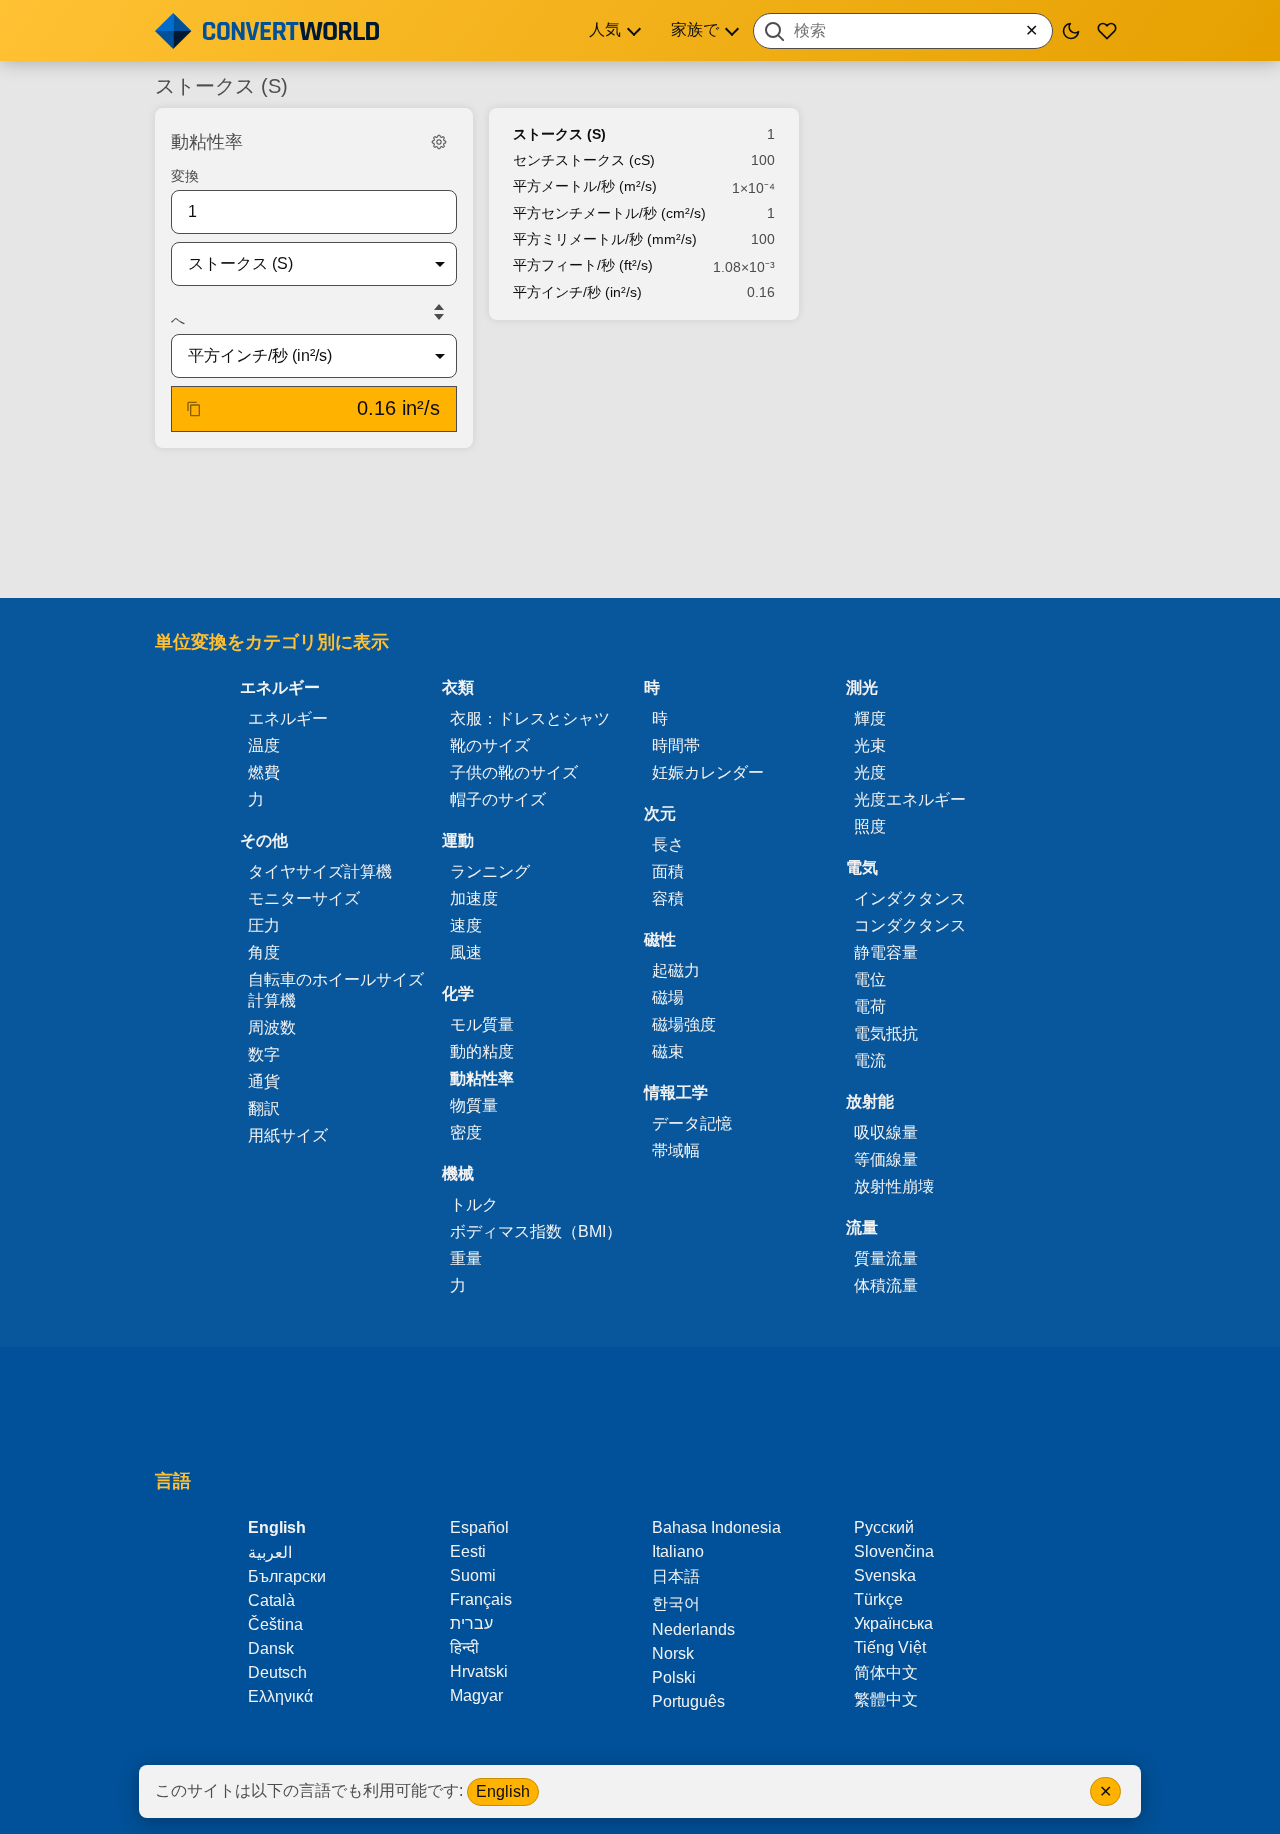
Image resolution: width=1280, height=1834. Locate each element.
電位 (870, 979)
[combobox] (903, 31)
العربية (270, 1552)
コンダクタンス (910, 925)
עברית (471, 1623)
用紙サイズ (288, 1135)
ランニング (490, 871)
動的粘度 (482, 1051)
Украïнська (893, 1623)
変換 (185, 176)
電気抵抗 (886, 1033)
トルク (474, 1204)
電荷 (870, 1006)
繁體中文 (886, 1699)
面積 (668, 871)
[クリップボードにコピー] (194, 409)
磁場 (668, 997)
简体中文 (886, 1672)
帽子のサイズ (498, 799)
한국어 (676, 1603)
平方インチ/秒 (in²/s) (577, 292)
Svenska (885, 1575)
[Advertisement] (640, 525)
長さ (668, 844)
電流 (870, 1060)
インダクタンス (910, 898)
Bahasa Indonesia (716, 1527)
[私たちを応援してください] (1107, 31)
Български (287, 1576)
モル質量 (482, 1024)
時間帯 (676, 745)
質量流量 (886, 1258)
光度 (870, 772)
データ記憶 (692, 1123)
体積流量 (886, 1285)
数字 (264, 1054)
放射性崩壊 (894, 1186)
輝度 (870, 718)
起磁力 (676, 970)
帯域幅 (676, 1150)
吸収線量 (886, 1132)
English (503, 1791)
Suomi (473, 1575)
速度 (466, 925)
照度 (870, 826)
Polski (674, 1677)
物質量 (474, 1105)
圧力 (264, 925)
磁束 (668, 1051)
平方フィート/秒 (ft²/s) (583, 265)
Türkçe (878, 1599)
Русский (884, 1527)
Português (688, 1701)
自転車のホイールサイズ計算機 (336, 990)
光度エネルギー (910, 799)
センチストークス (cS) (584, 160)
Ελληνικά (280, 1696)
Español (479, 1527)
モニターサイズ (304, 898)
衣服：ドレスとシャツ (530, 718)
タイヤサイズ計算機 (320, 871)
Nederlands (693, 1629)
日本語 (676, 1576)
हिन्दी (464, 1647)
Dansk (271, 1648)
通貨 (264, 1081)
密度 (466, 1132)
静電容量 (886, 952)
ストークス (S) (559, 134)
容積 (668, 898)
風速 (466, 952)
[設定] (439, 142)
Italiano (678, 1551)
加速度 (474, 898)
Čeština (275, 1624)
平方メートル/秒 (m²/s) (585, 186)
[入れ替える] (439, 312)
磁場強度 (684, 1024)
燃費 (264, 772)
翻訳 (264, 1108)
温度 (264, 745)
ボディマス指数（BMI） (536, 1231)
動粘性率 (482, 1078)
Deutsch (277, 1672)
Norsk (673, 1653)
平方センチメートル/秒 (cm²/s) (609, 213)
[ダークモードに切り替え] (1071, 31)
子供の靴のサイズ (514, 772)
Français (481, 1599)
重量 (466, 1258)
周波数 (272, 1027)
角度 (264, 952)
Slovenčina (894, 1551)
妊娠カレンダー (708, 772)
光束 (870, 745)
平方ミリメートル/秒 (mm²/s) (605, 239)
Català (271, 1600)
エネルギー (288, 718)
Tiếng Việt (890, 1647)
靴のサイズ (490, 745)
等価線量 (886, 1159)
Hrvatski (479, 1671)
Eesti (468, 1551)
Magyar (476, 1695)
